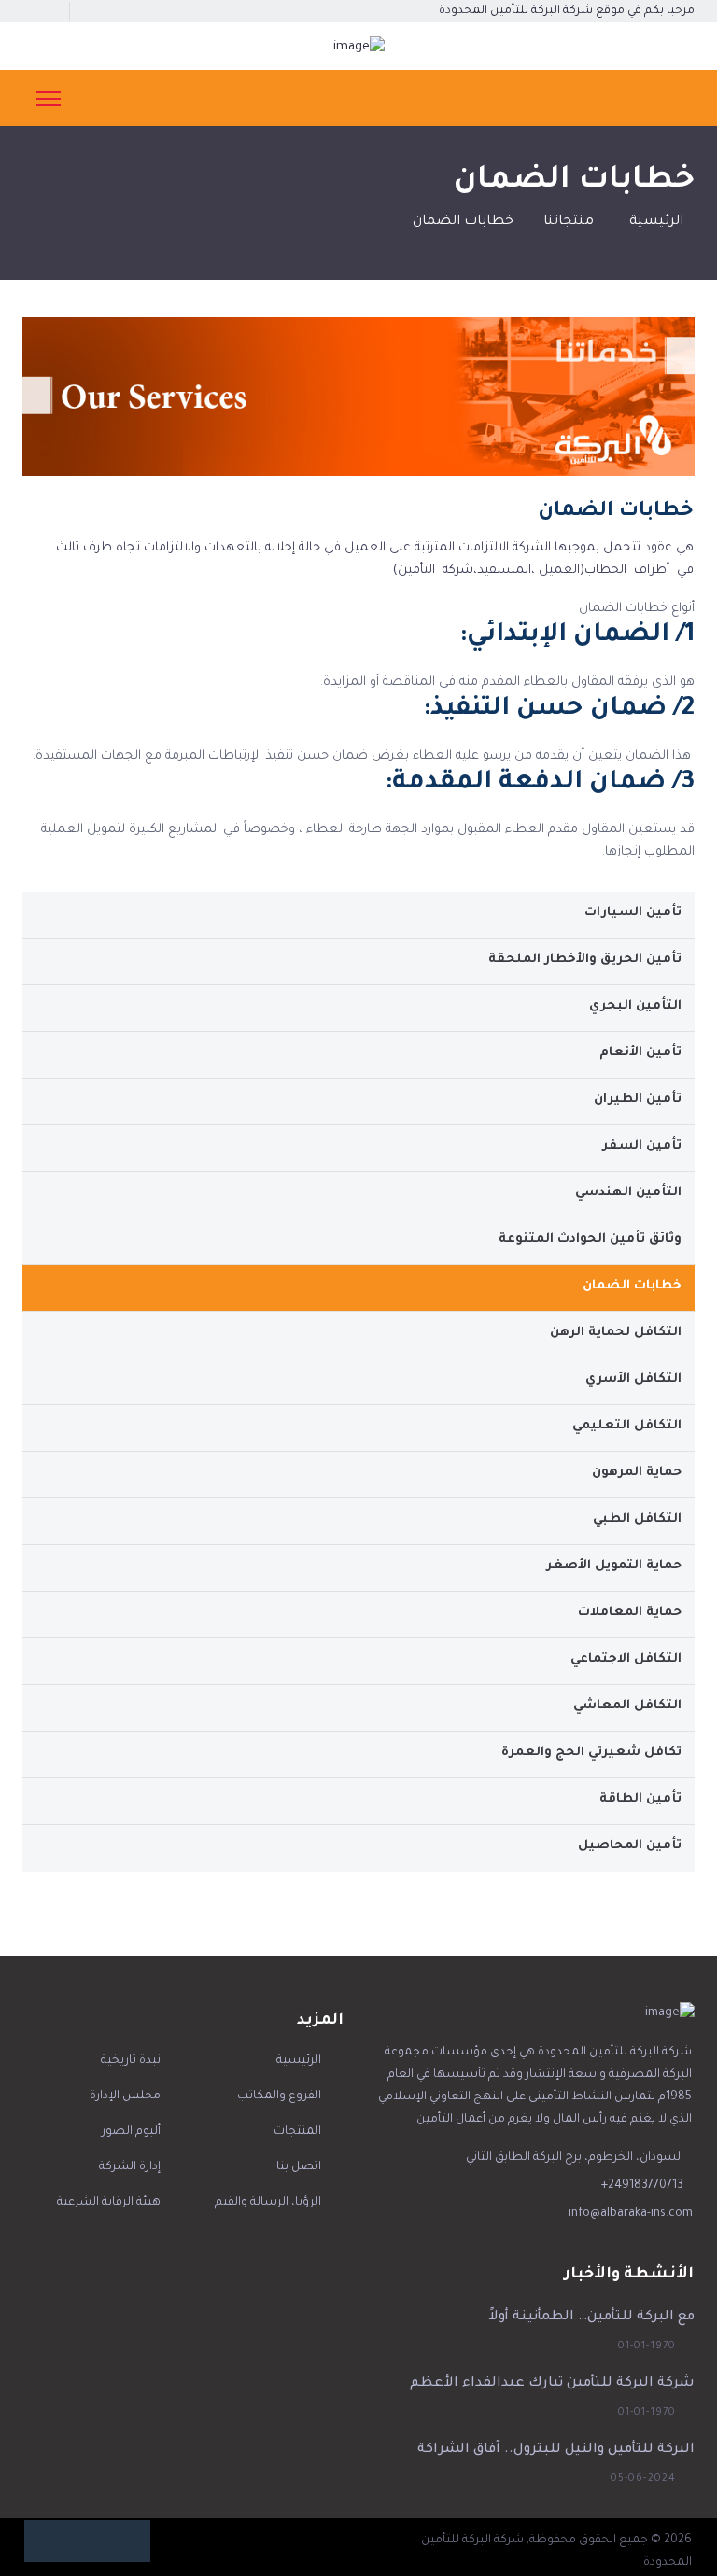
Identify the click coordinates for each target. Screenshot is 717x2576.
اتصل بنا (299, 2167)
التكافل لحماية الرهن (616, 1333)
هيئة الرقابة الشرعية (109, 2203)
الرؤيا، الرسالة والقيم (268, 2203)
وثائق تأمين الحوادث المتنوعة (590, 1239)
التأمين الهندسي (628, 1193)
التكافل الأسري (633, 1379)
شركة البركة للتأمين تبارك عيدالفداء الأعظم (552, 2384)
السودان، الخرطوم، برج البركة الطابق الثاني (575, 2158)
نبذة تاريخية (131, 2061)
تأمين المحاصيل (630, 1846)
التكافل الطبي (637, 1519)
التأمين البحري (635, 1006)
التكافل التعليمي (627, 1426)
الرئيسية (656, 222)
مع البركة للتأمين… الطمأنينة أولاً (591, 2318)
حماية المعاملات (630, 1613)
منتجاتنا (569, 222)
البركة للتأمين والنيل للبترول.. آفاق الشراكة (556, 2450)
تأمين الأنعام (640, 1053)
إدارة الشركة (130, 2167)
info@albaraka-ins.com (631, 2214)
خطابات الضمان (632, 1286)
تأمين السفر (642, 1146)
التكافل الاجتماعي (626, 1659)
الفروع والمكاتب (279, 2096)
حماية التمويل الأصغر (614, 1566)
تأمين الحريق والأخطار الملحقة (585, 960)
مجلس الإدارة (125, 2096)
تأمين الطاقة (640, 1799)
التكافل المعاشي (627, 1706)
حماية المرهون (637, 1473)
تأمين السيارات (633, 913)
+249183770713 (642, 2186)
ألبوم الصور (131, 2132)
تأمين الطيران (638, 1100)
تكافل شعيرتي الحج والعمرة (591, 1753)
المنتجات (297, 2132)
